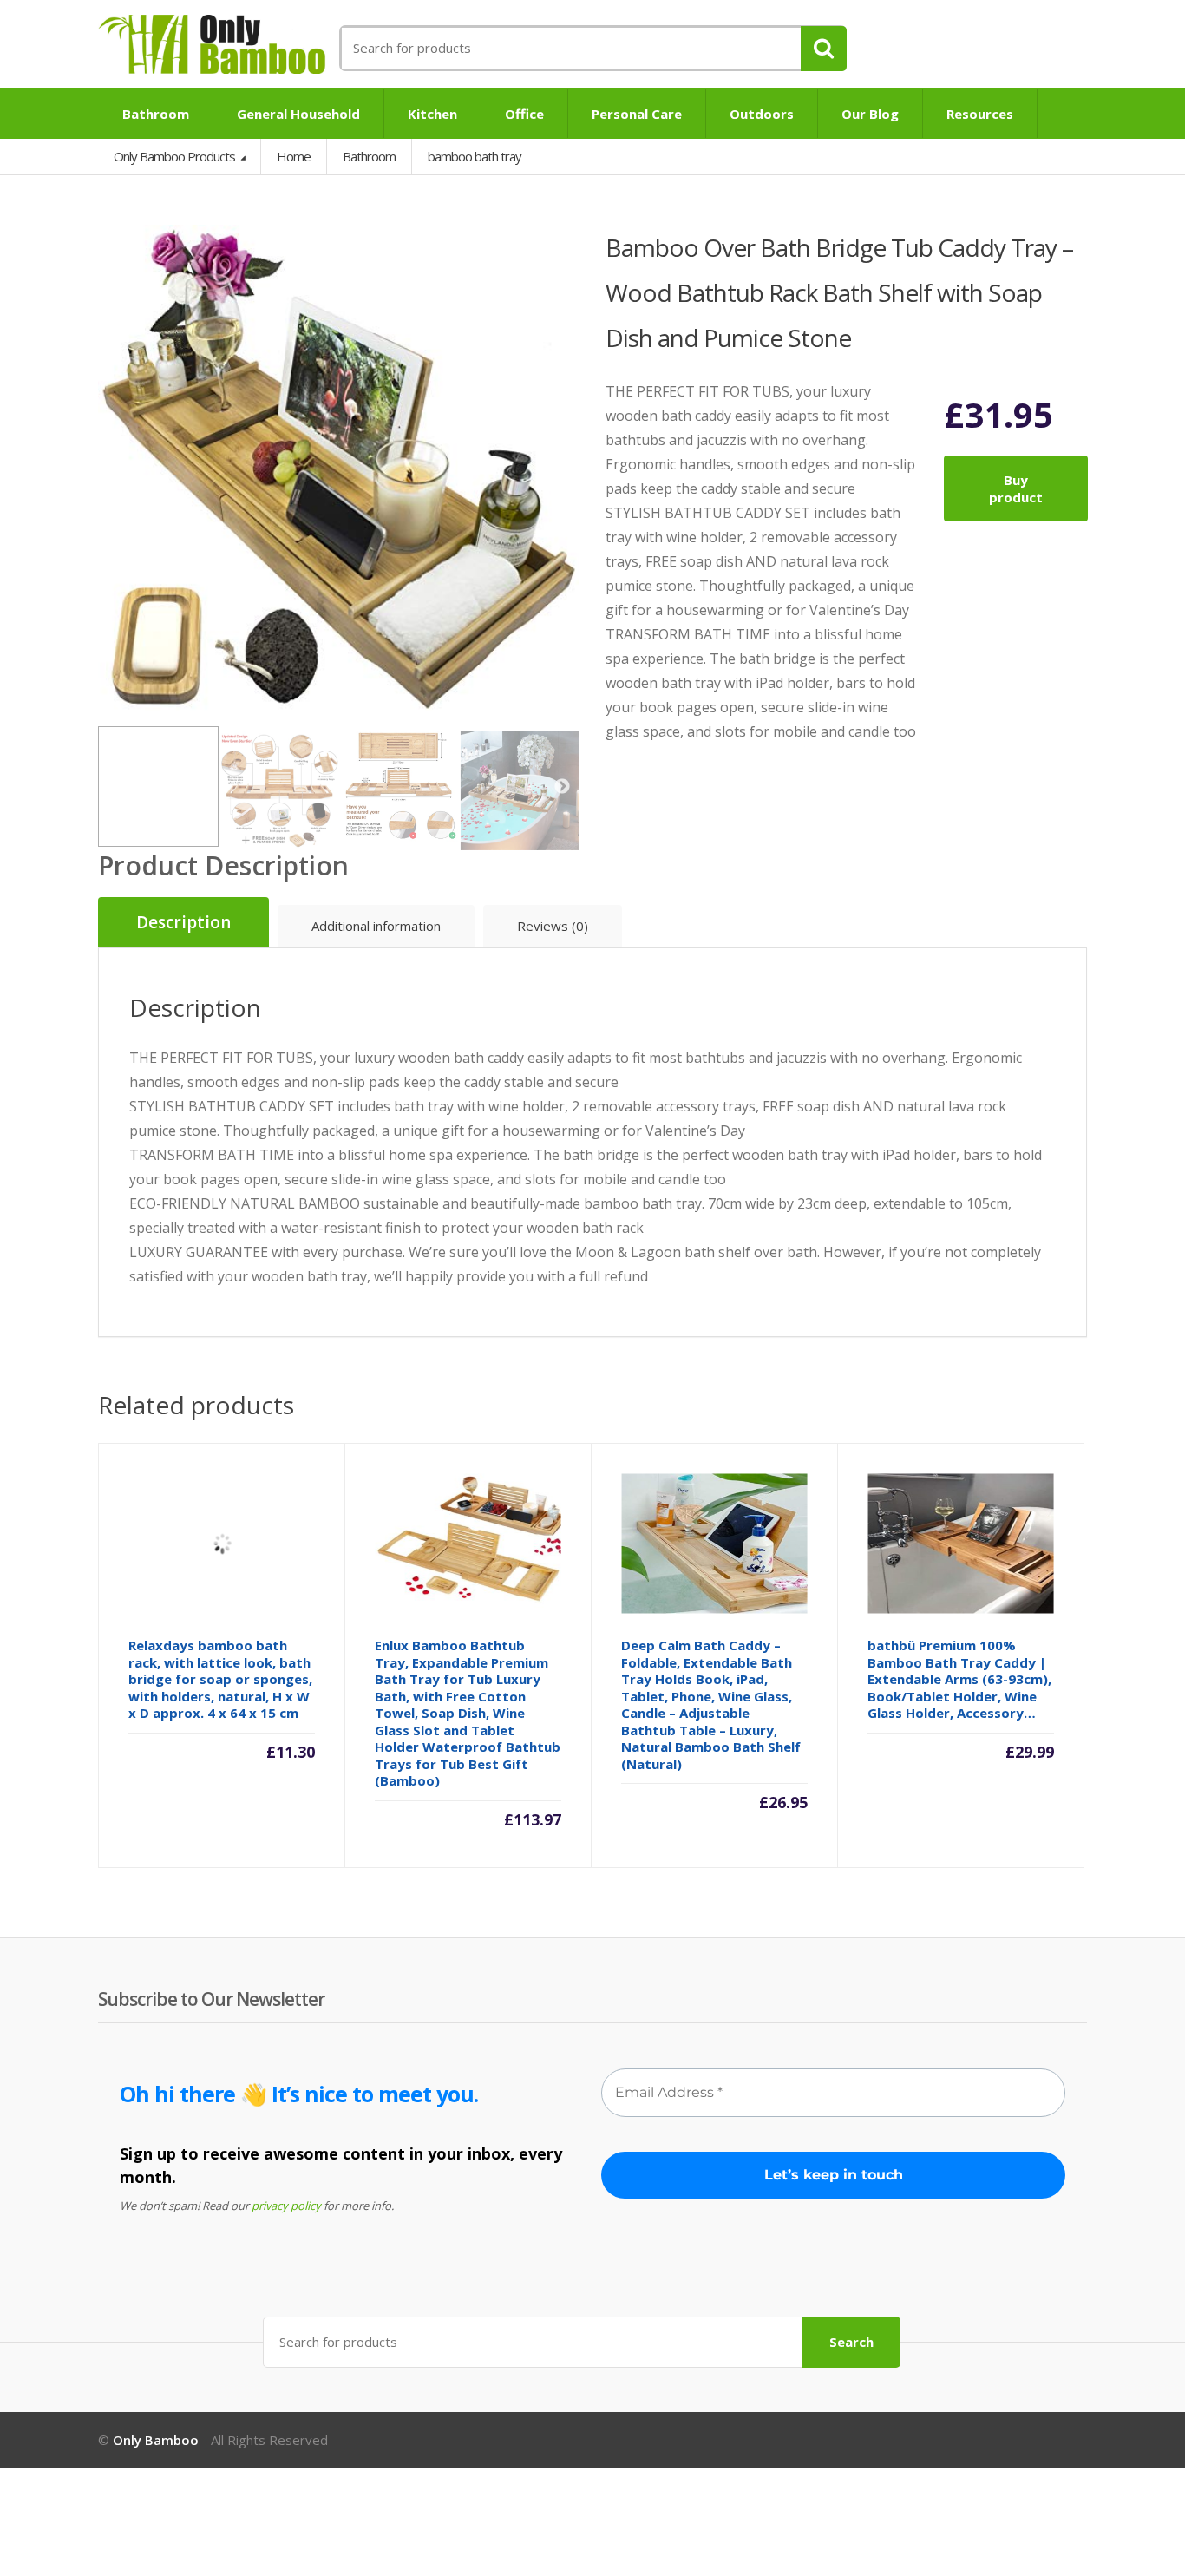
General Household (298, 114)
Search (851, 2342)
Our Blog (870, 114)
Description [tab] (183, 922)
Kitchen (432, 114)
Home (294, 156)
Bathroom (156, 114)
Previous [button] (115, 469)
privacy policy (286, 2206)
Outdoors (762, 114)
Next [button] (562, 469)
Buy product (1016, 488)
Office (524, 114)
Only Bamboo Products (176, 156)
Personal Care (637, 114)
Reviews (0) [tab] (553, 926)
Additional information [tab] (376, 926)
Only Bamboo (156, 2440)
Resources (980, 114)
